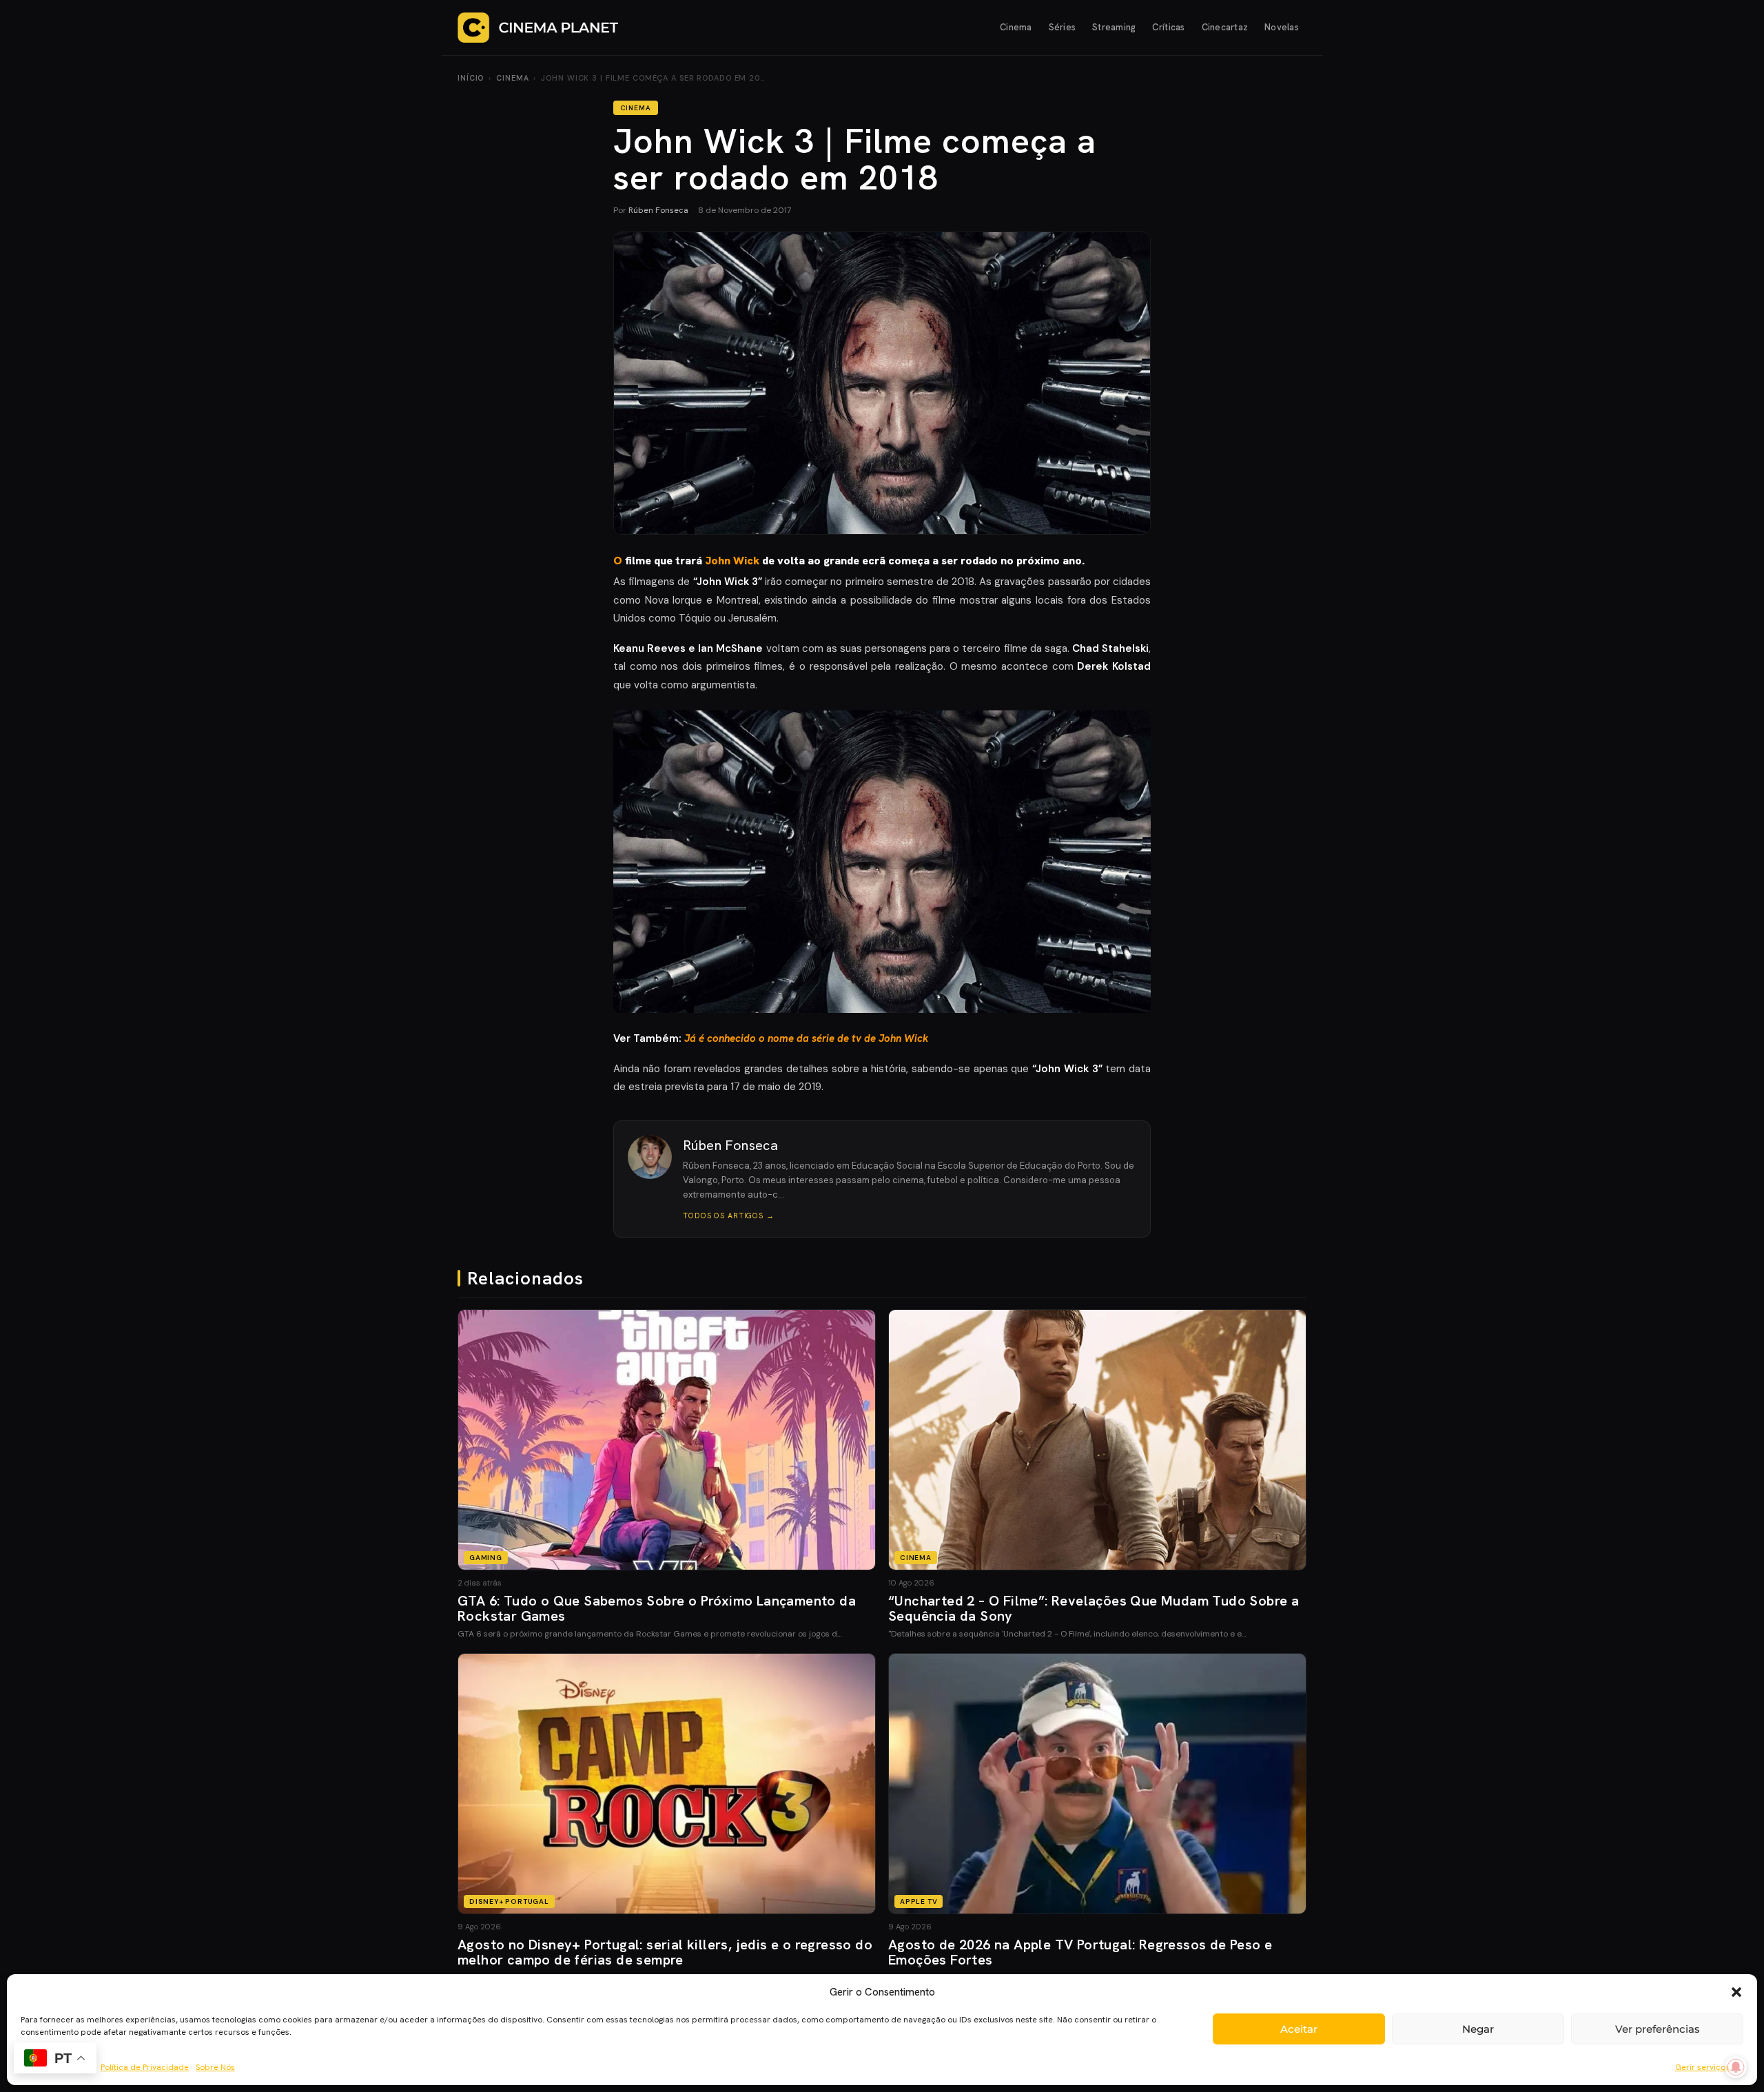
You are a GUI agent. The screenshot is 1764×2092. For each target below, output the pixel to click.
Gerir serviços (1702, 2067)
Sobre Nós (215, 2067)
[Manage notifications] (1736, 2067)
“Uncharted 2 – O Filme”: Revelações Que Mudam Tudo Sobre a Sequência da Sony (1094, 1608)
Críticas (1168, 27)
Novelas (1282, 27)
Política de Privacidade (145, 2067)
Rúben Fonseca (658, 210)
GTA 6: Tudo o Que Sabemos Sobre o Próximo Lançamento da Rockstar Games (657, 1608)
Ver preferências (1658, 2029)
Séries (1063, 27)
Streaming (1114, 27)
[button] (1736, 1992)
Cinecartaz (1225, 27)
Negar (1478, 2029)
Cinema (1016, 27)
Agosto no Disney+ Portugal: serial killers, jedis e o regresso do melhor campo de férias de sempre (665, 1952)
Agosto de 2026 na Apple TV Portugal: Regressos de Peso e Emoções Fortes (1080, 1952)
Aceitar (1299, 2029)
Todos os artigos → (729, 1216)
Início (471, 78)
